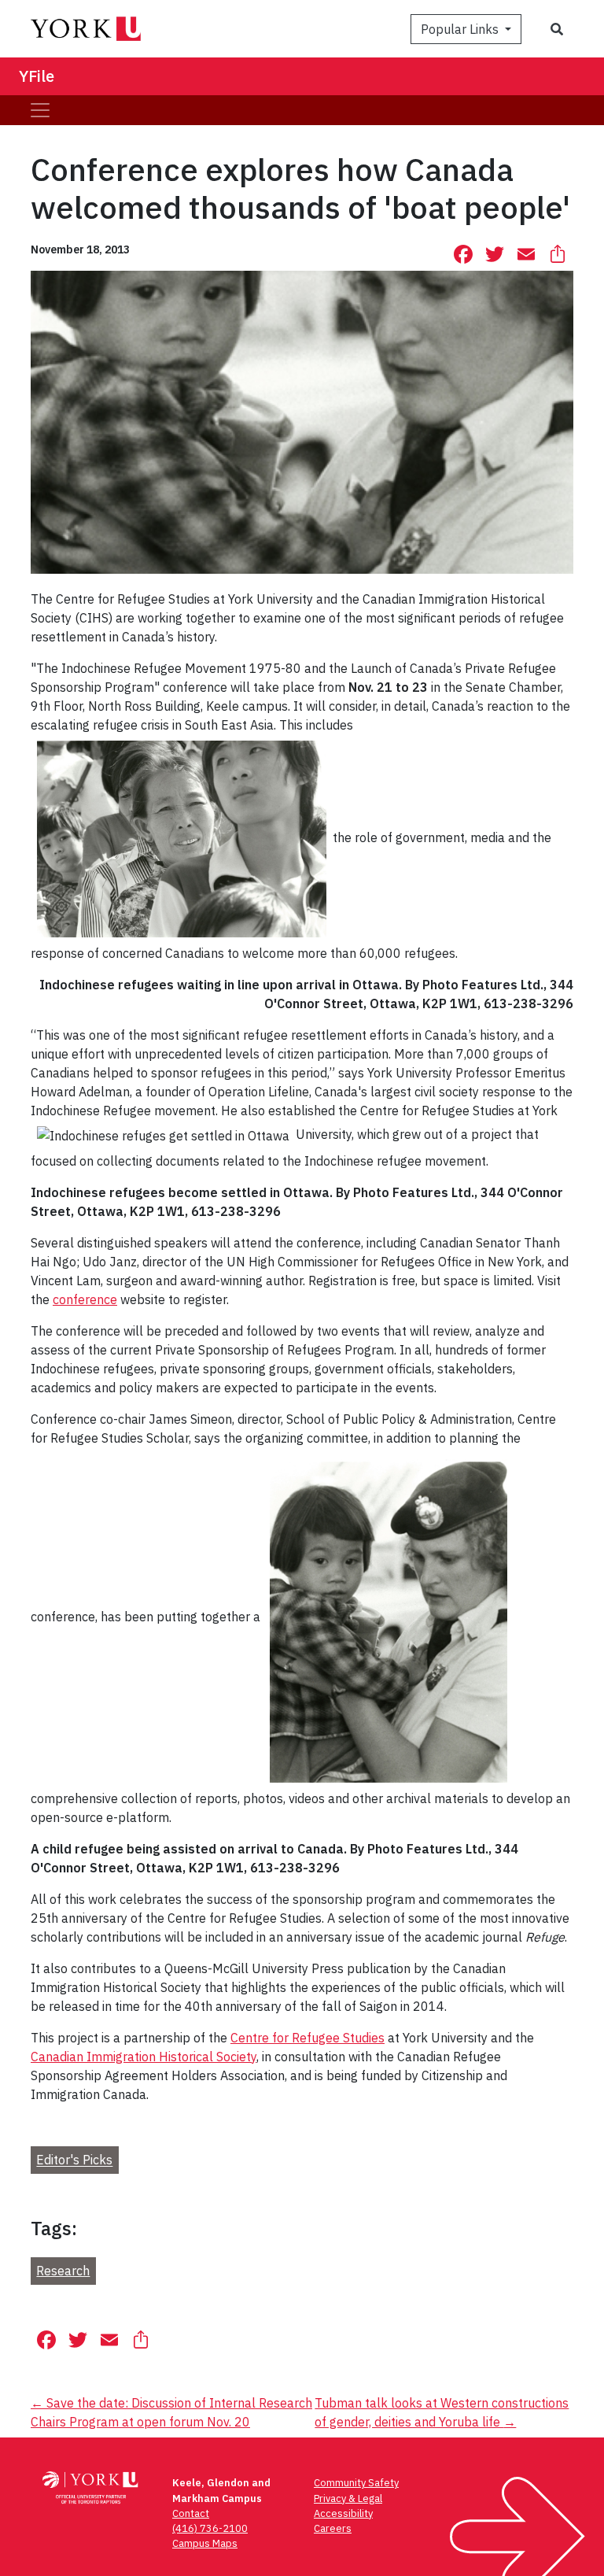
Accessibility (343, 2513)
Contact (191, 2513)
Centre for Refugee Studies (308, 2038)
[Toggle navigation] (40, 110)
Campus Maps (205, 2543)
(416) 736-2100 (210, 2528)
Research (63, 2271)
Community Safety (356, 2483)
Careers (333, 2528)
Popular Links (461, 29)
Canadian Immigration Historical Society (144, 2057)
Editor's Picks (74, 2160)
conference (85, 1299)
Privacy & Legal (348, 2498)
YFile (37, 76)
